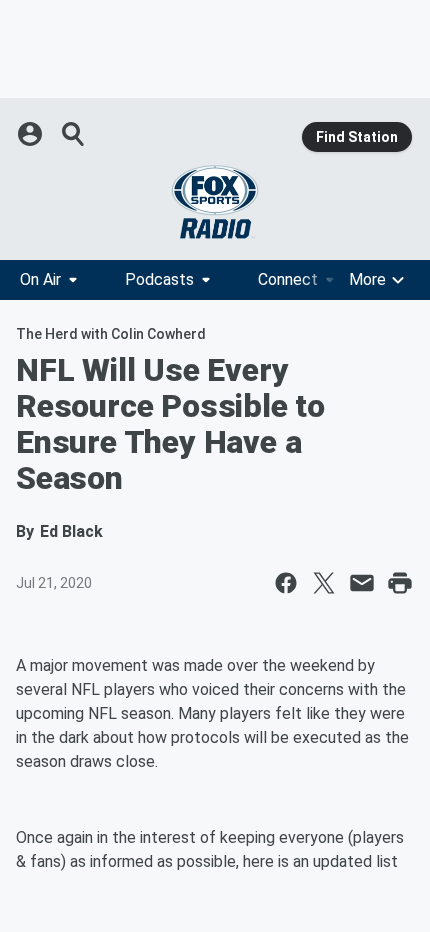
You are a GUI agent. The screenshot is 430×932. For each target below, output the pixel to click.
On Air (40, 279)
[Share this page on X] (324, 583)
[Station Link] (215, 202)
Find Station (357, 137)
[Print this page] (400, 583)
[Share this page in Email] (362, 583)
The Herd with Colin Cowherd (111, 334)
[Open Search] (74, 134)
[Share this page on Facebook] (286, 583)
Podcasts (159, 279)
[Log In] (32, 134)
